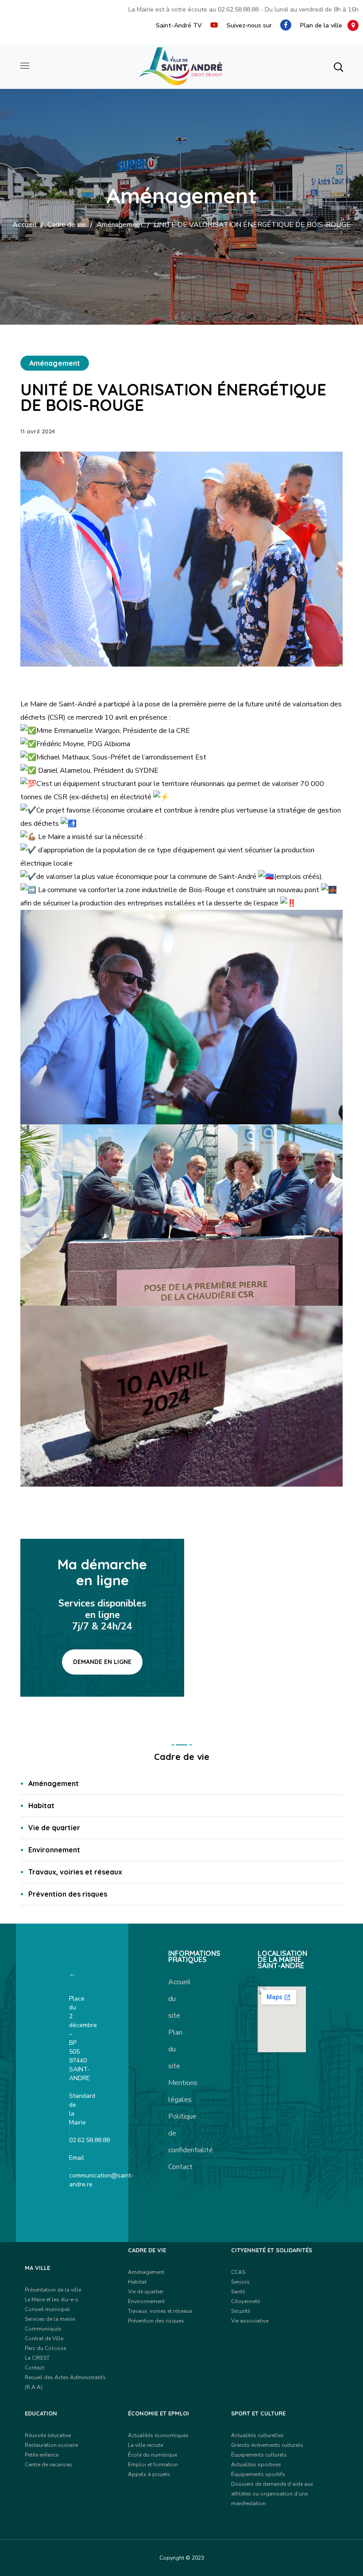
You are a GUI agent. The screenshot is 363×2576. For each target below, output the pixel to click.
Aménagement (120, 225)
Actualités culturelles (257, 2435)
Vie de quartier (54, 1828)
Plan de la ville (324, 25)
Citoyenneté (245, 2301)
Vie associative (250, 2321)
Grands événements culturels (267, 2445)
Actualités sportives (256, 2465)
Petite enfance (42, 2455)
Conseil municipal (47, 2309)
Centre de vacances (48, 2465)
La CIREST (37, 2358)
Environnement (54, 1850)
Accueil (25, 225)
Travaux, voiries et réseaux (75, 1872)
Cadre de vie (67, 225)
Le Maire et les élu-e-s (52, 2300)
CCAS (238, 2272)
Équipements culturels (259, 2455)
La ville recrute (145, 2445)
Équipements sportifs (258, 2474)
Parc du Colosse (45, 2348)
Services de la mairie (50, 2319)
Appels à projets (149, 2474)
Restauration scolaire (51, 2445)
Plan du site (175, 2049)
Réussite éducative (48, 2435)
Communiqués (43, 2329)
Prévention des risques (68, 1894)
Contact (180, 2167)
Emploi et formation (153, 2465)
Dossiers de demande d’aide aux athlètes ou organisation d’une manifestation (272, 2494)
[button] (338, 67)
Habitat (41, 1805)
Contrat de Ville (44, 2338)
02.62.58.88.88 (238, 10)
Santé (238, 2292)
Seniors (240, 2282)
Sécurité (241, 2311)
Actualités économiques (158, 2435)
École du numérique (153, 2455)
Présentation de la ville (53, 2290)
